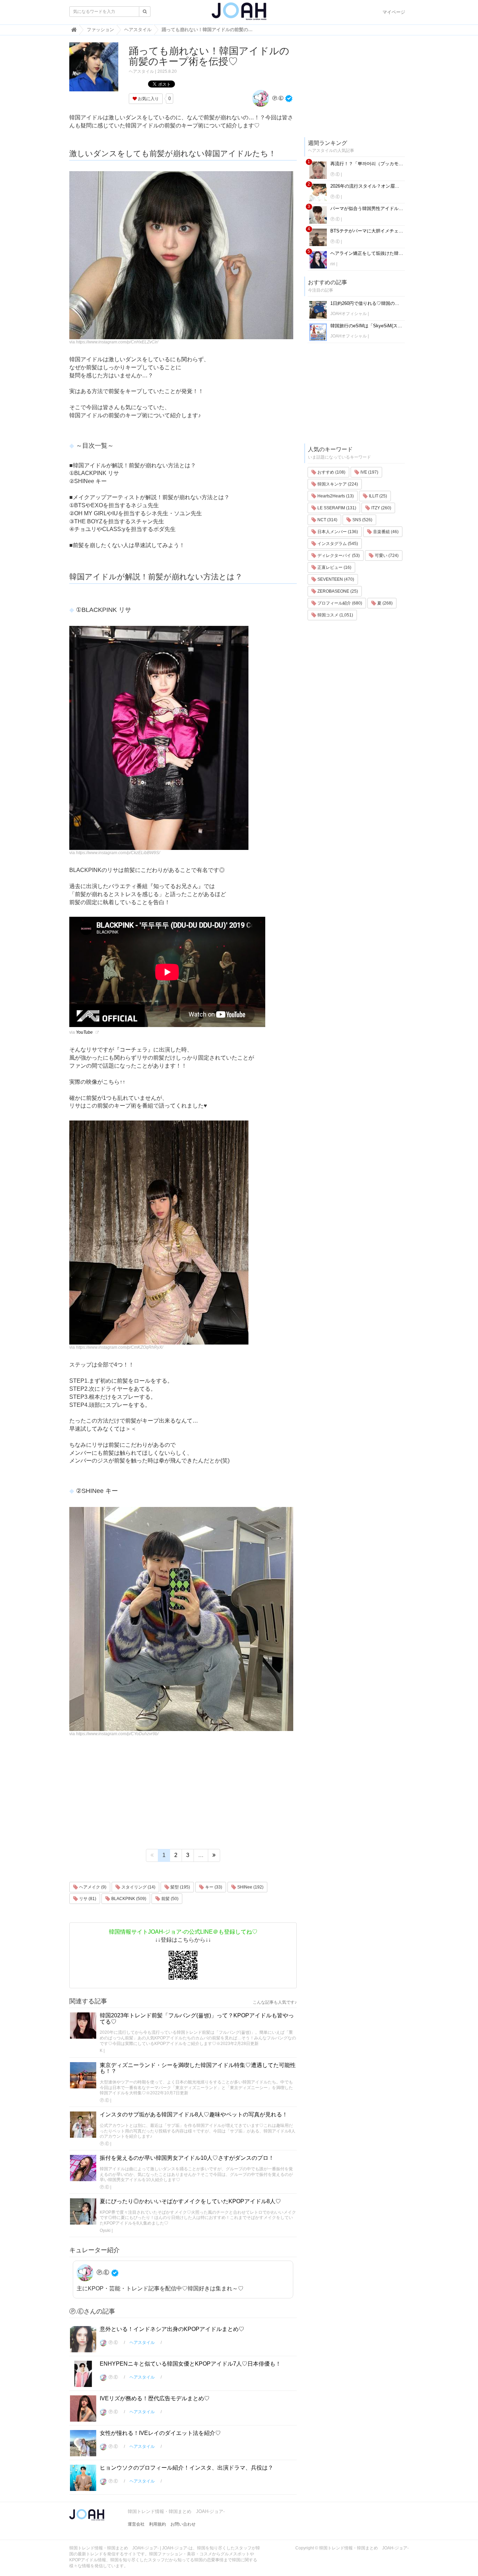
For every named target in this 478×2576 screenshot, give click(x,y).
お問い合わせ (183, 2524)
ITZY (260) (381, 508)
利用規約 (157, 2524)
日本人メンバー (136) (337, 532)
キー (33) (213, 1887)
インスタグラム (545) (337, 544)
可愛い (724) (386, 556)
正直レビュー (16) (334, 567)
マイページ (394, 12)
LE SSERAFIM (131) (336, 508)
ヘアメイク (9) (92, 1887)
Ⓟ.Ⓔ (277, 98)
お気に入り (148, 99)
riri (333, 264)
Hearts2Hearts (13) (335, 496)
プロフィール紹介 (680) (339, 603)
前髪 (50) (169, 1899)
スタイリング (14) (138, 1887)
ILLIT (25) (377, 496)
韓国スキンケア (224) (337, 484)
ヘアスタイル (141, 71)
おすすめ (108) (331, 472)
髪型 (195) (180, 1887)
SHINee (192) (250, 1887)
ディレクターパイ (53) (338, 556)
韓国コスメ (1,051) (335, 615)
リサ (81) (87, 1899)
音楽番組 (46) (385, 532)
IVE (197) (369, 472)
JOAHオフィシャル (349, 314)
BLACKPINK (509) (128, 1899)
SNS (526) (362, 520)
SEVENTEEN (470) (335, 579)
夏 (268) (384, 603)
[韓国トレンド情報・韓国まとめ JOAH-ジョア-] (239, 14)
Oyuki (105, 2231)
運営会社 (136, 2524)
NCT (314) (327, 520)
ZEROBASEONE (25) (337, 591)
